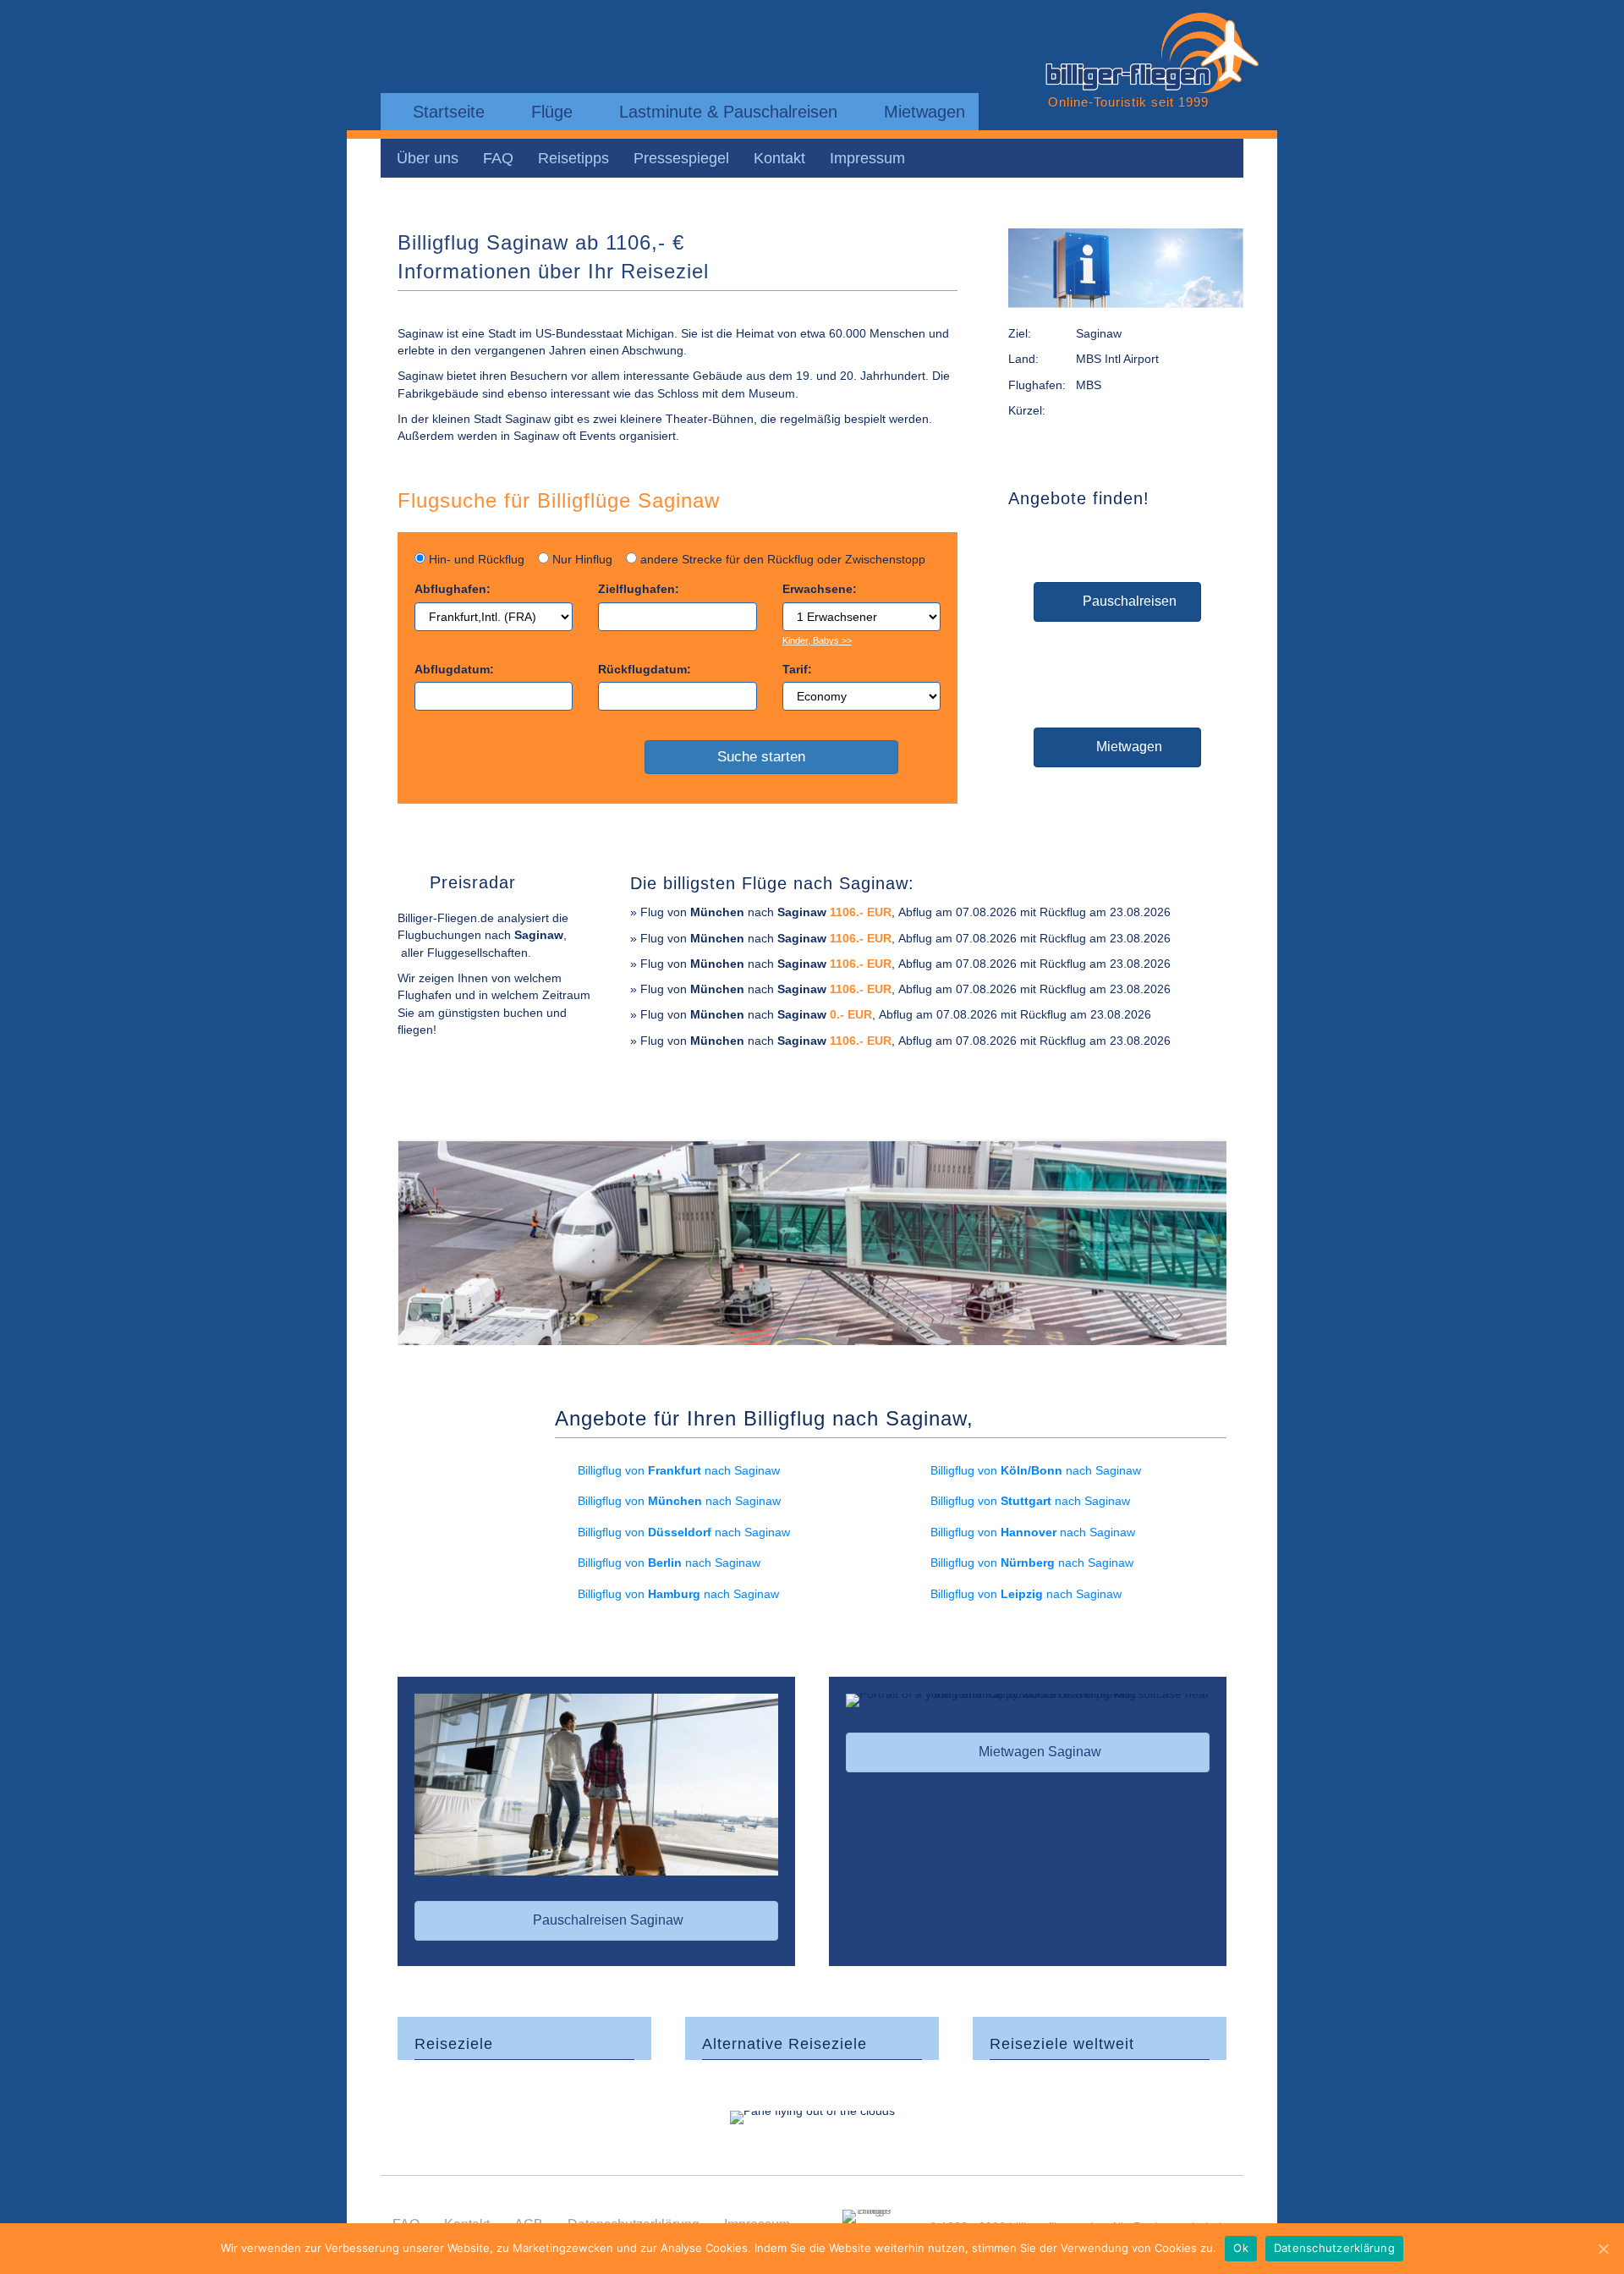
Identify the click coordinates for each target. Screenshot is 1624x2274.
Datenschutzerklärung (1334, 2248)
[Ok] (1603, 2249)
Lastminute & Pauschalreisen (726, 112)
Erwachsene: (820, 589)
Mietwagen (922, 112)
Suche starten (765, 757)
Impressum (867, 158)
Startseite (446, 112)
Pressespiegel (681, 158)
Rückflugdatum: (645, 669)
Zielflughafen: (639, 589)
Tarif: (797, 669)
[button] (1117, 602)
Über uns (428, 158)
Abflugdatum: (454, 669)
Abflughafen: (453, 589)
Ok (1241, 2248)
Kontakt (779, 158)
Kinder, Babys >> (817, 640)
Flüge (549, 112)
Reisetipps (573, 158)
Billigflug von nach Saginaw (679, 1470)
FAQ (498, 158)
